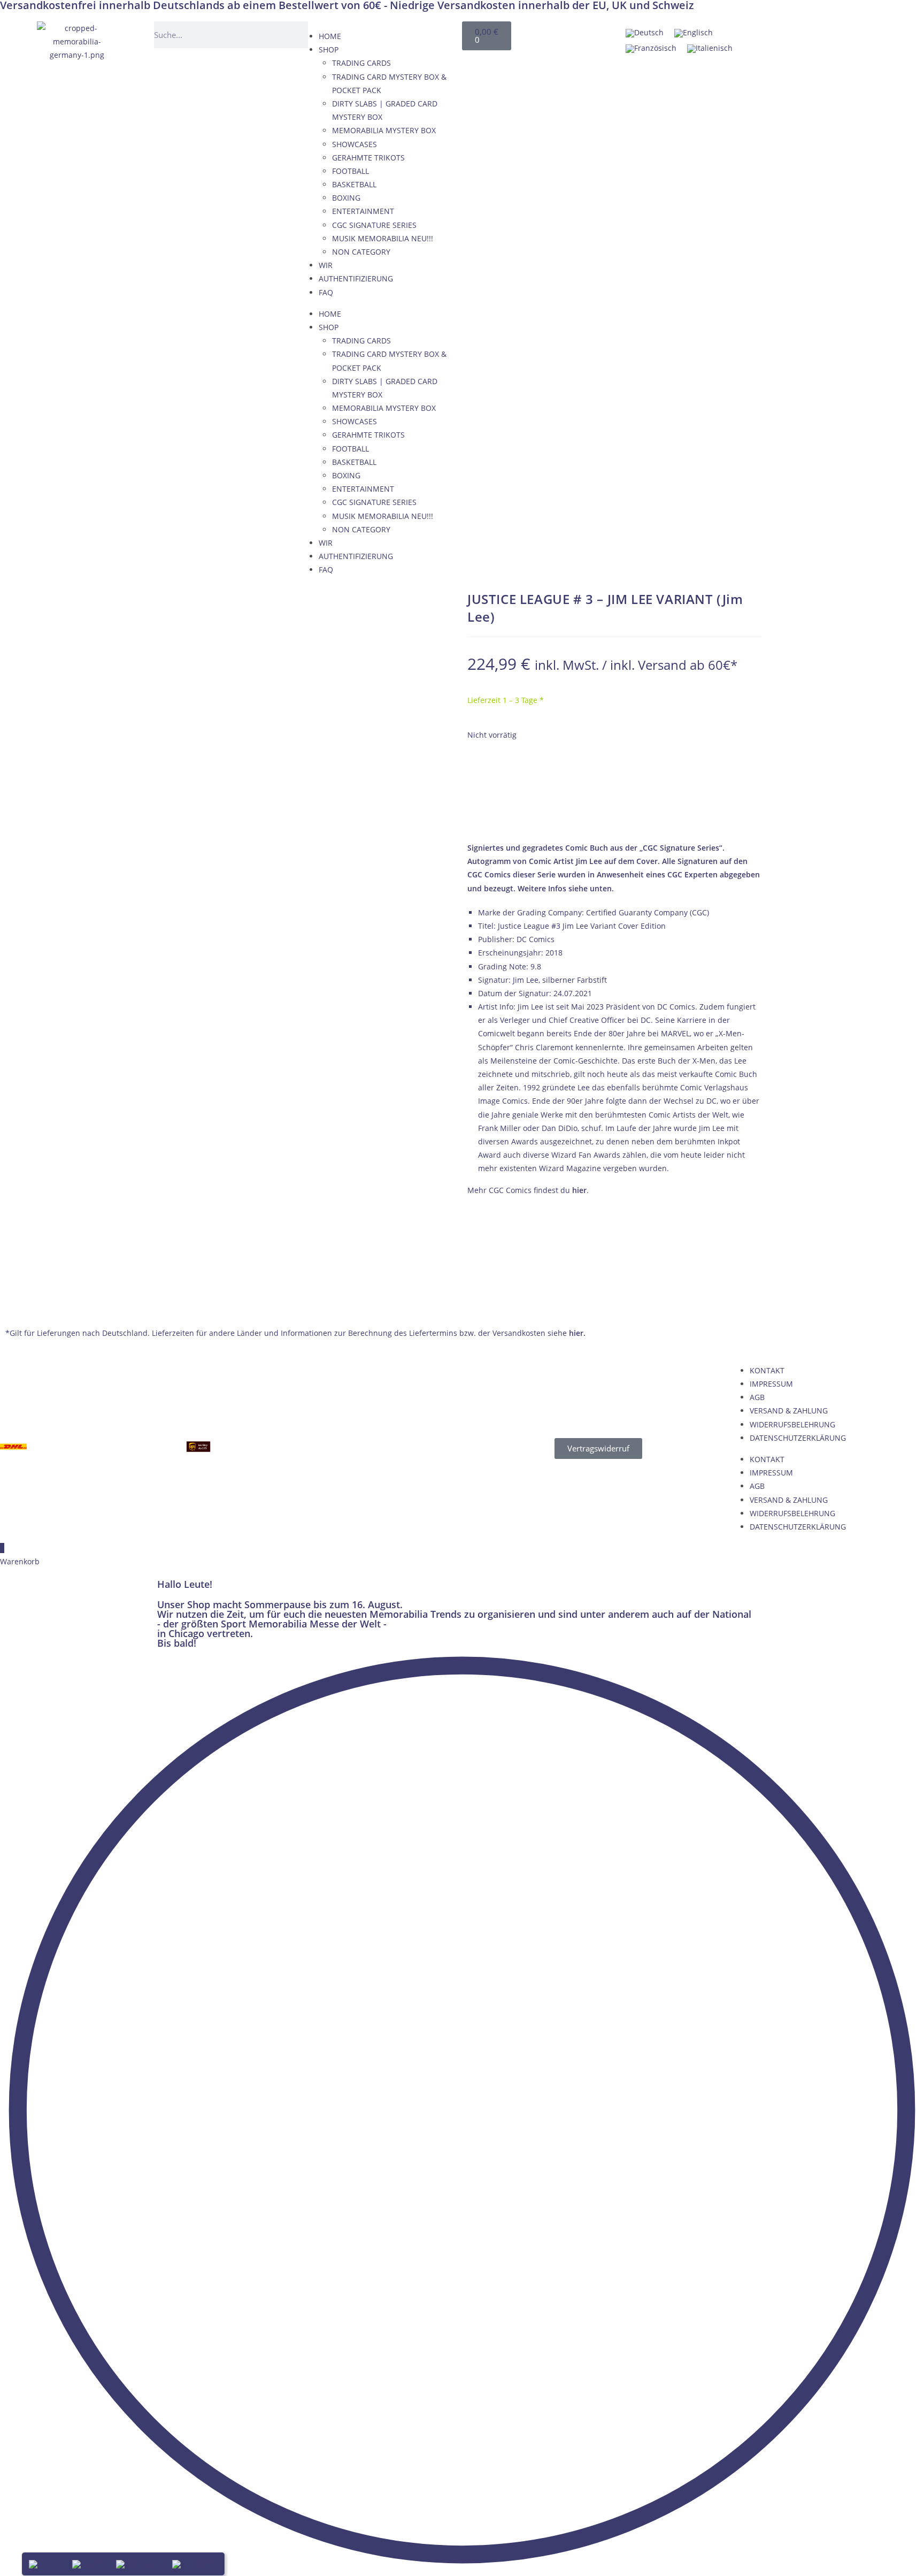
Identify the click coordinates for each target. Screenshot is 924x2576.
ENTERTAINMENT (363, 211)
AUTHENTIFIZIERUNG (356, 278)
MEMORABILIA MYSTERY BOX (384, 130)
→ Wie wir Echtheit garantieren (615, 816)
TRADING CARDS (361, 63)
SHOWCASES (355, 144)
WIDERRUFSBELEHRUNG (792, 1424)
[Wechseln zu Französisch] (651, 48)
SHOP (329, 49)
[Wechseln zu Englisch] (694, 33)
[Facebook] (783, 35)
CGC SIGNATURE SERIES (374, 225)
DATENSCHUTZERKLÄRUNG (798, 1438)
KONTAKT (767, 1370)
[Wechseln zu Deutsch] (645, 33)
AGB (757, 1397)
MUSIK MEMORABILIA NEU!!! (383, 238)
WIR (326, 265)
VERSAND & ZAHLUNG (789, 1411)
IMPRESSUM (771, 1384)
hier (579, 1190)
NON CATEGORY (361, 252)
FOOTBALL (351, 171)
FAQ (326, 292)
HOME (330, 36)
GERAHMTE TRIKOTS (368, 158)
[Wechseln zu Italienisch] (710, 48)
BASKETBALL (354, 184)
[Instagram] (886, 35)
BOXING (346, 198)
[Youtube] (835, 35)
